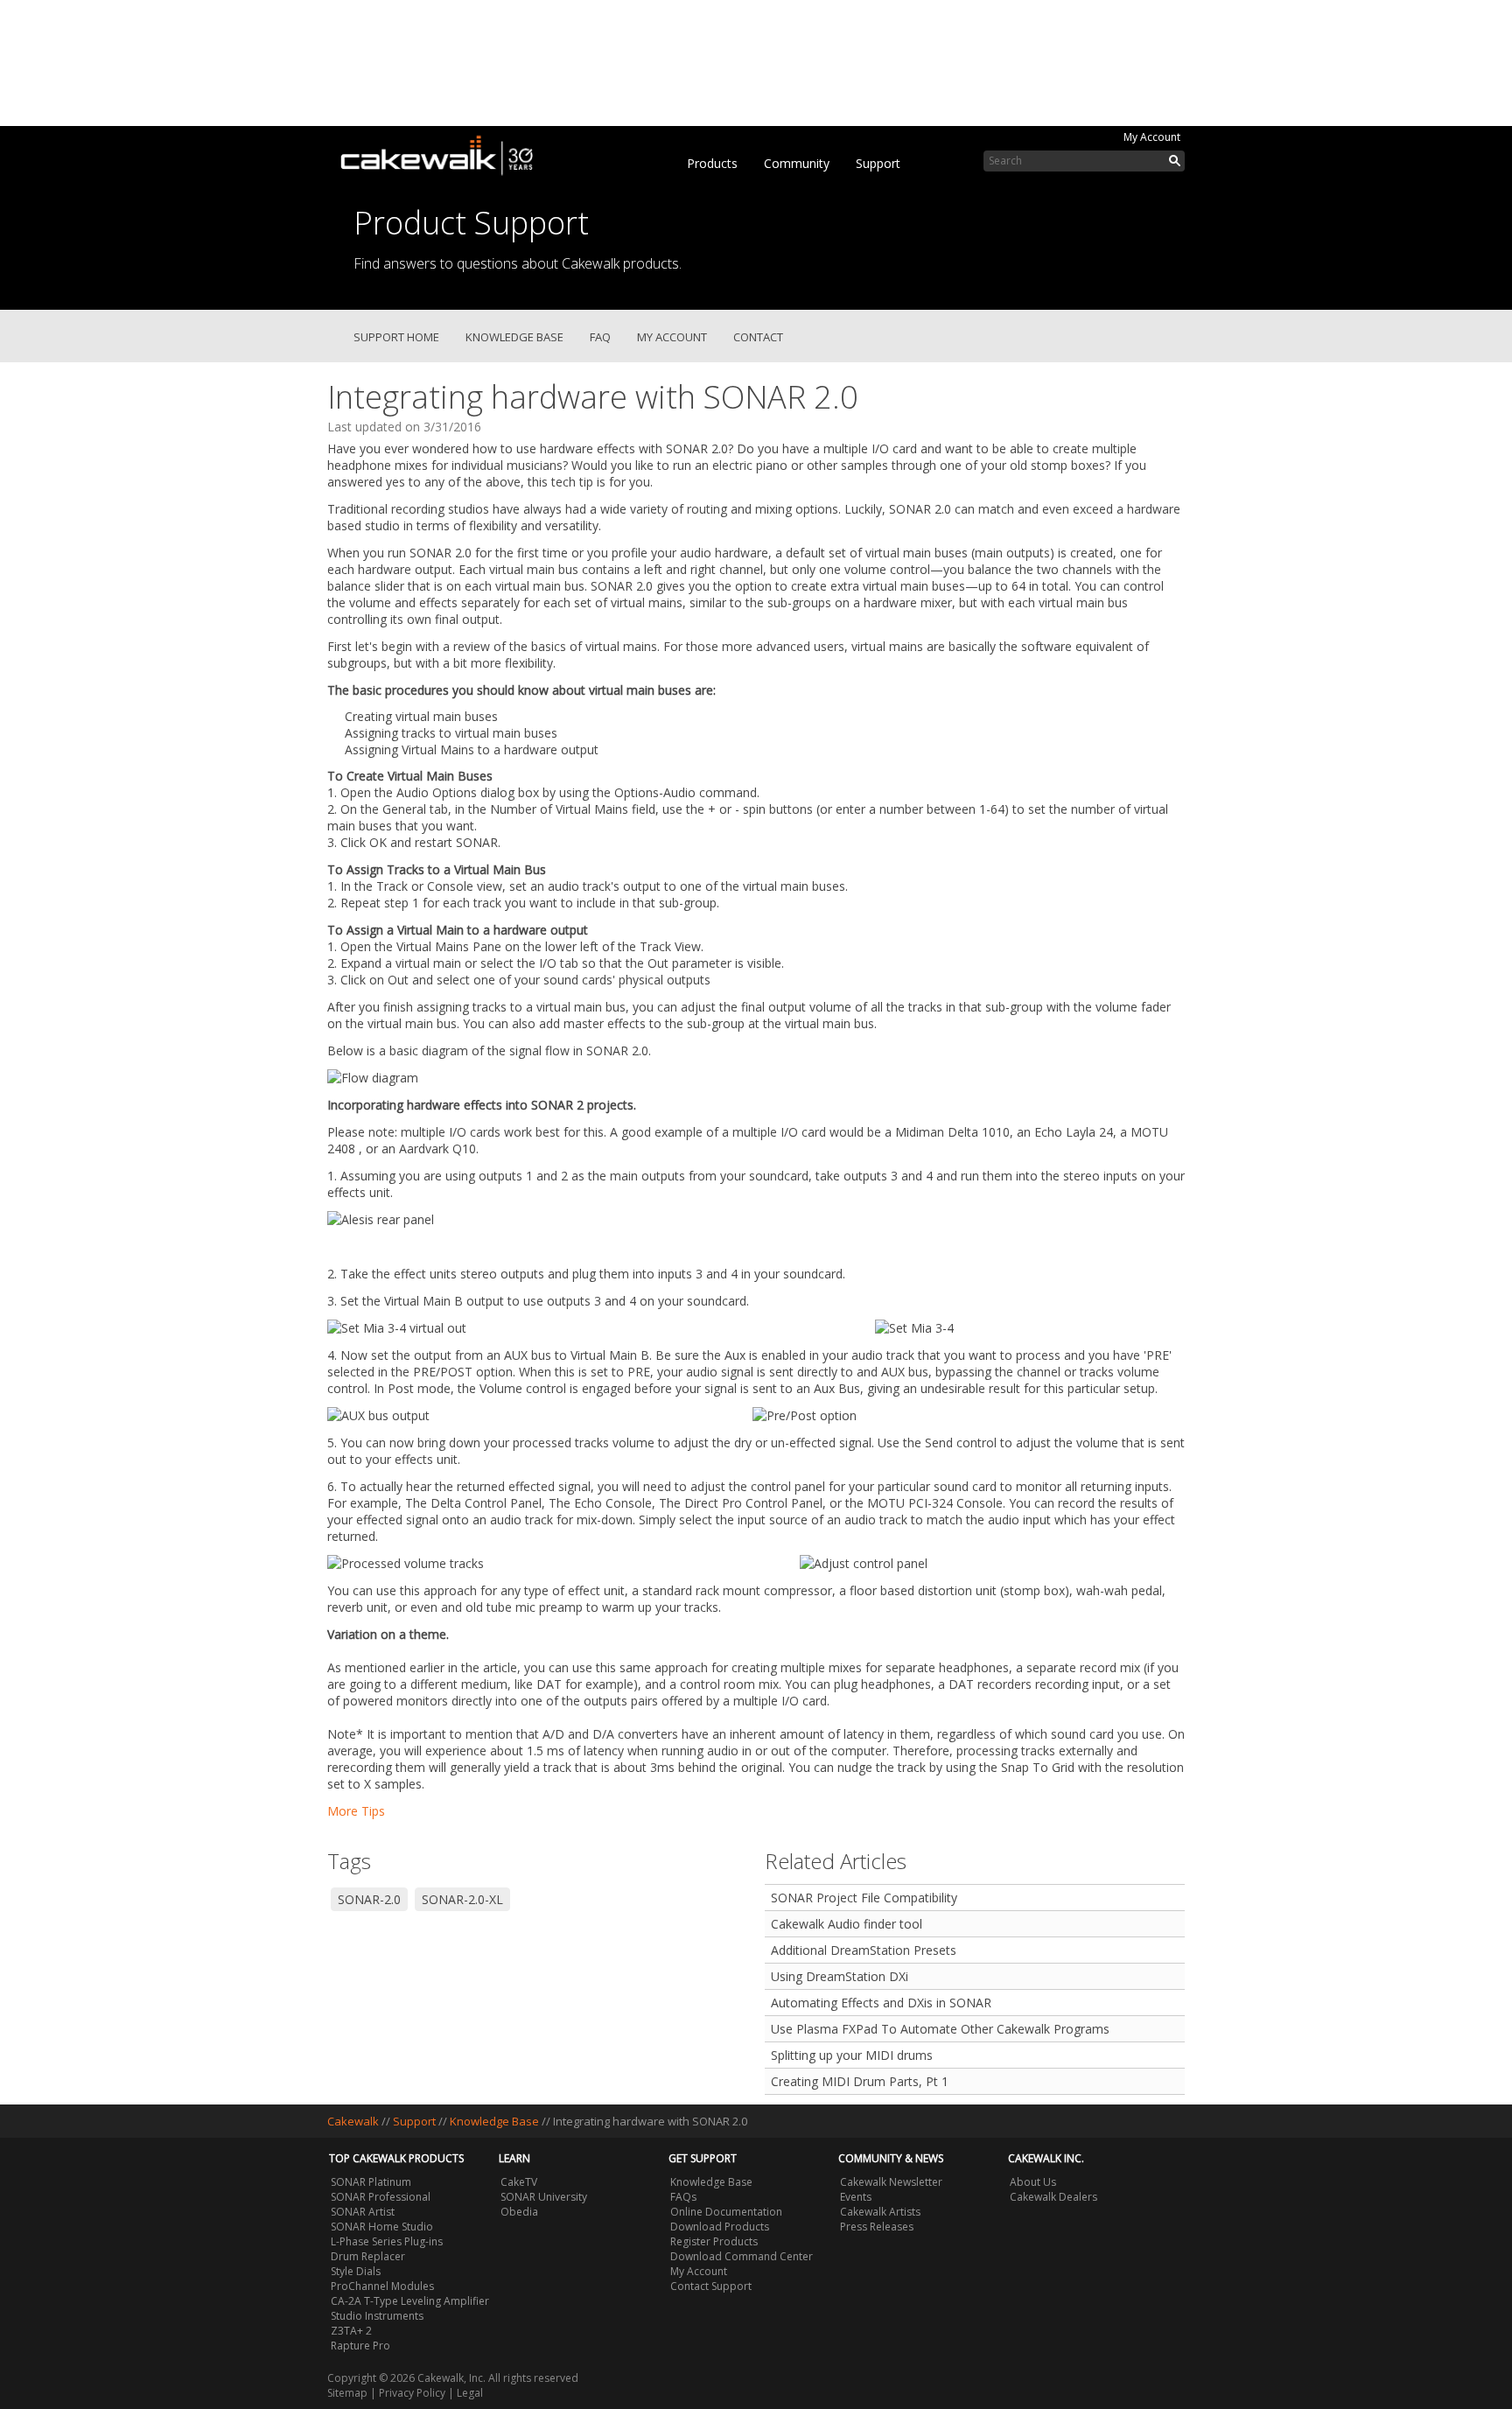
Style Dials (356, 2271)
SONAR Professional (381, 2197)
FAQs (683, 2197)
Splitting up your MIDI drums (852, 2055)
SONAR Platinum (371, 2182)
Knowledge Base (514, 337)
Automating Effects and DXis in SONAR (881, 2003)
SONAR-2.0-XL (462, 1899)
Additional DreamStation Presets (864, 1950)
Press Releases (877, 2227)
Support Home (396, 337)
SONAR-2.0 (369, 1899)
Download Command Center (742, 2256)
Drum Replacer (368, 2256)
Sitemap (347, 2393)
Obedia (519, 2212)
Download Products (720, 2227)
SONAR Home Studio (382, 2227)
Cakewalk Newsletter (891, 2182)
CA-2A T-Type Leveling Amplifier (410, 2301)
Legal (470, 2393)
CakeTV (519, 2182)
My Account (1152, 137)
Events (856, 2197)
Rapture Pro (360, 2346)
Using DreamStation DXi (840, 1976)
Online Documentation (726, 2212)
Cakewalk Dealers (1053, 2197)
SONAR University (544, 2197)
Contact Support (711, 2286)
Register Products (714, 2241)
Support (878, 163)
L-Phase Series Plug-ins (387, 2241)
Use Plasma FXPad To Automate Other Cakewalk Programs (940, 2029)
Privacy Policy (412, 2393)
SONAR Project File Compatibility (864, 1898)
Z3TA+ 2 (351, 2331)
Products (712, 163)
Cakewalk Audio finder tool (847, 1924)
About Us (1033, 2182)
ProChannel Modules (382, 2286)
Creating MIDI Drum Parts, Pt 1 (860, 2081)
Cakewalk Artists (880, 2212)
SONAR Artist (363, 2212)
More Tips (356, 1811)
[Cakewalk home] (445, 152)
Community (797, 163)
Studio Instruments (377, 2316)
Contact (758, 337)
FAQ (600, 337)
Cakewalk (353, 2121)
